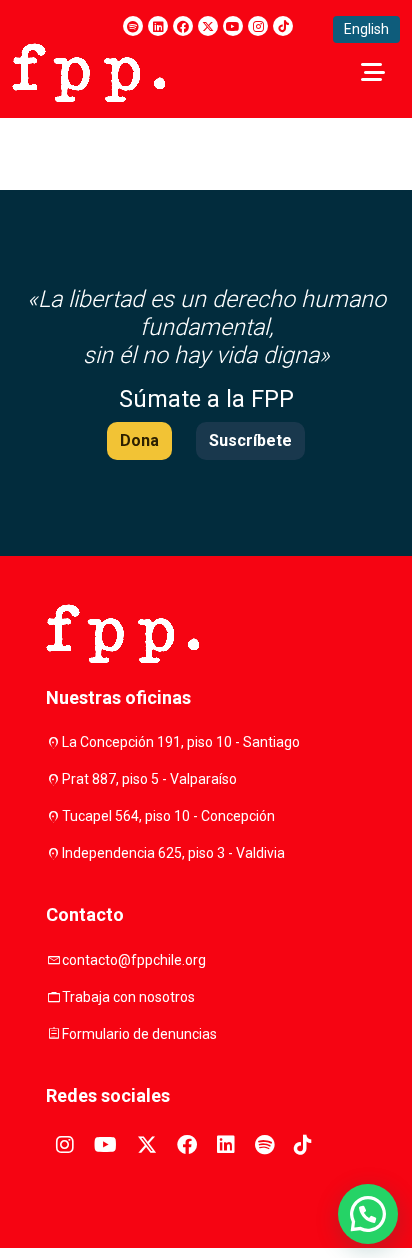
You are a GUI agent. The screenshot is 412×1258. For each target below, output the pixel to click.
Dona (139, 440)
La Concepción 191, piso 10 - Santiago (181, 742)
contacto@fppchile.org (134, 960)
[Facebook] (183, 26)
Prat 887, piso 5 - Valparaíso (149, 779)
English (366, 29)
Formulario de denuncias (139, 1034)
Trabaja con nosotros (128, 997)
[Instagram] (258, 26)
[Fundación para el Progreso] (88, 71)
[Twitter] (208, 26)
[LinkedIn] (158, 26)
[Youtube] (233, 26)
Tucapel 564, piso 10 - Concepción (168, 816)
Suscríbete (250, 440)
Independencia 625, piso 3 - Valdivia (173, 853)
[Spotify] (133, 26)
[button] (368, 1214)
